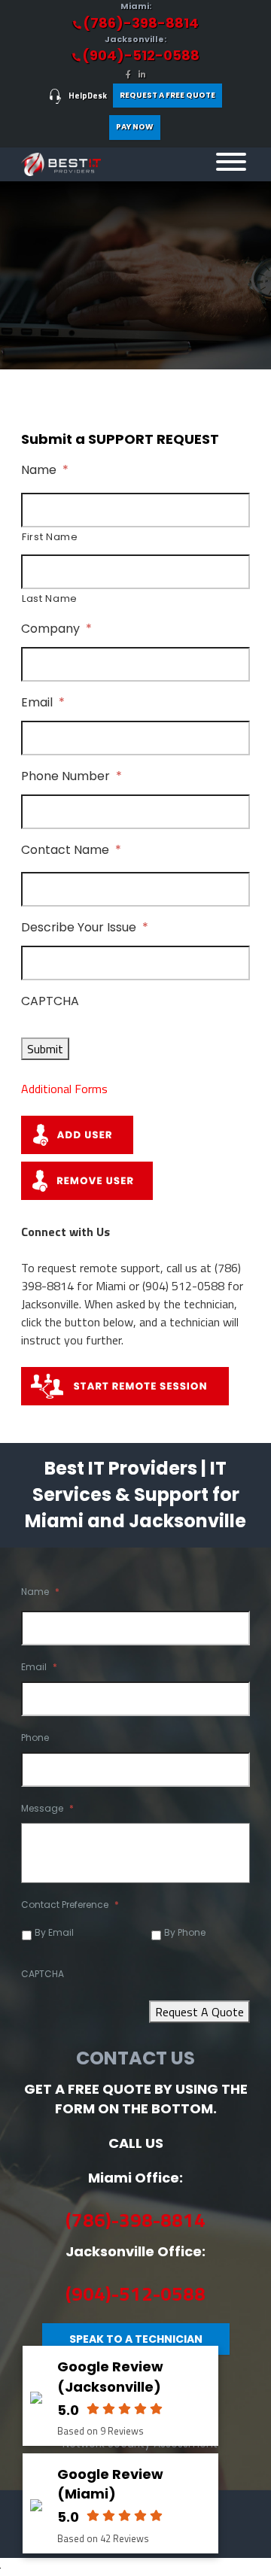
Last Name (50, 598)
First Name (50, 537)
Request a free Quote (167, 95)
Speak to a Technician (136, 2339)
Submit (45, 1049)
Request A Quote (199, 2012)
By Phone (185, 1932)
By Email (54, 1932)
